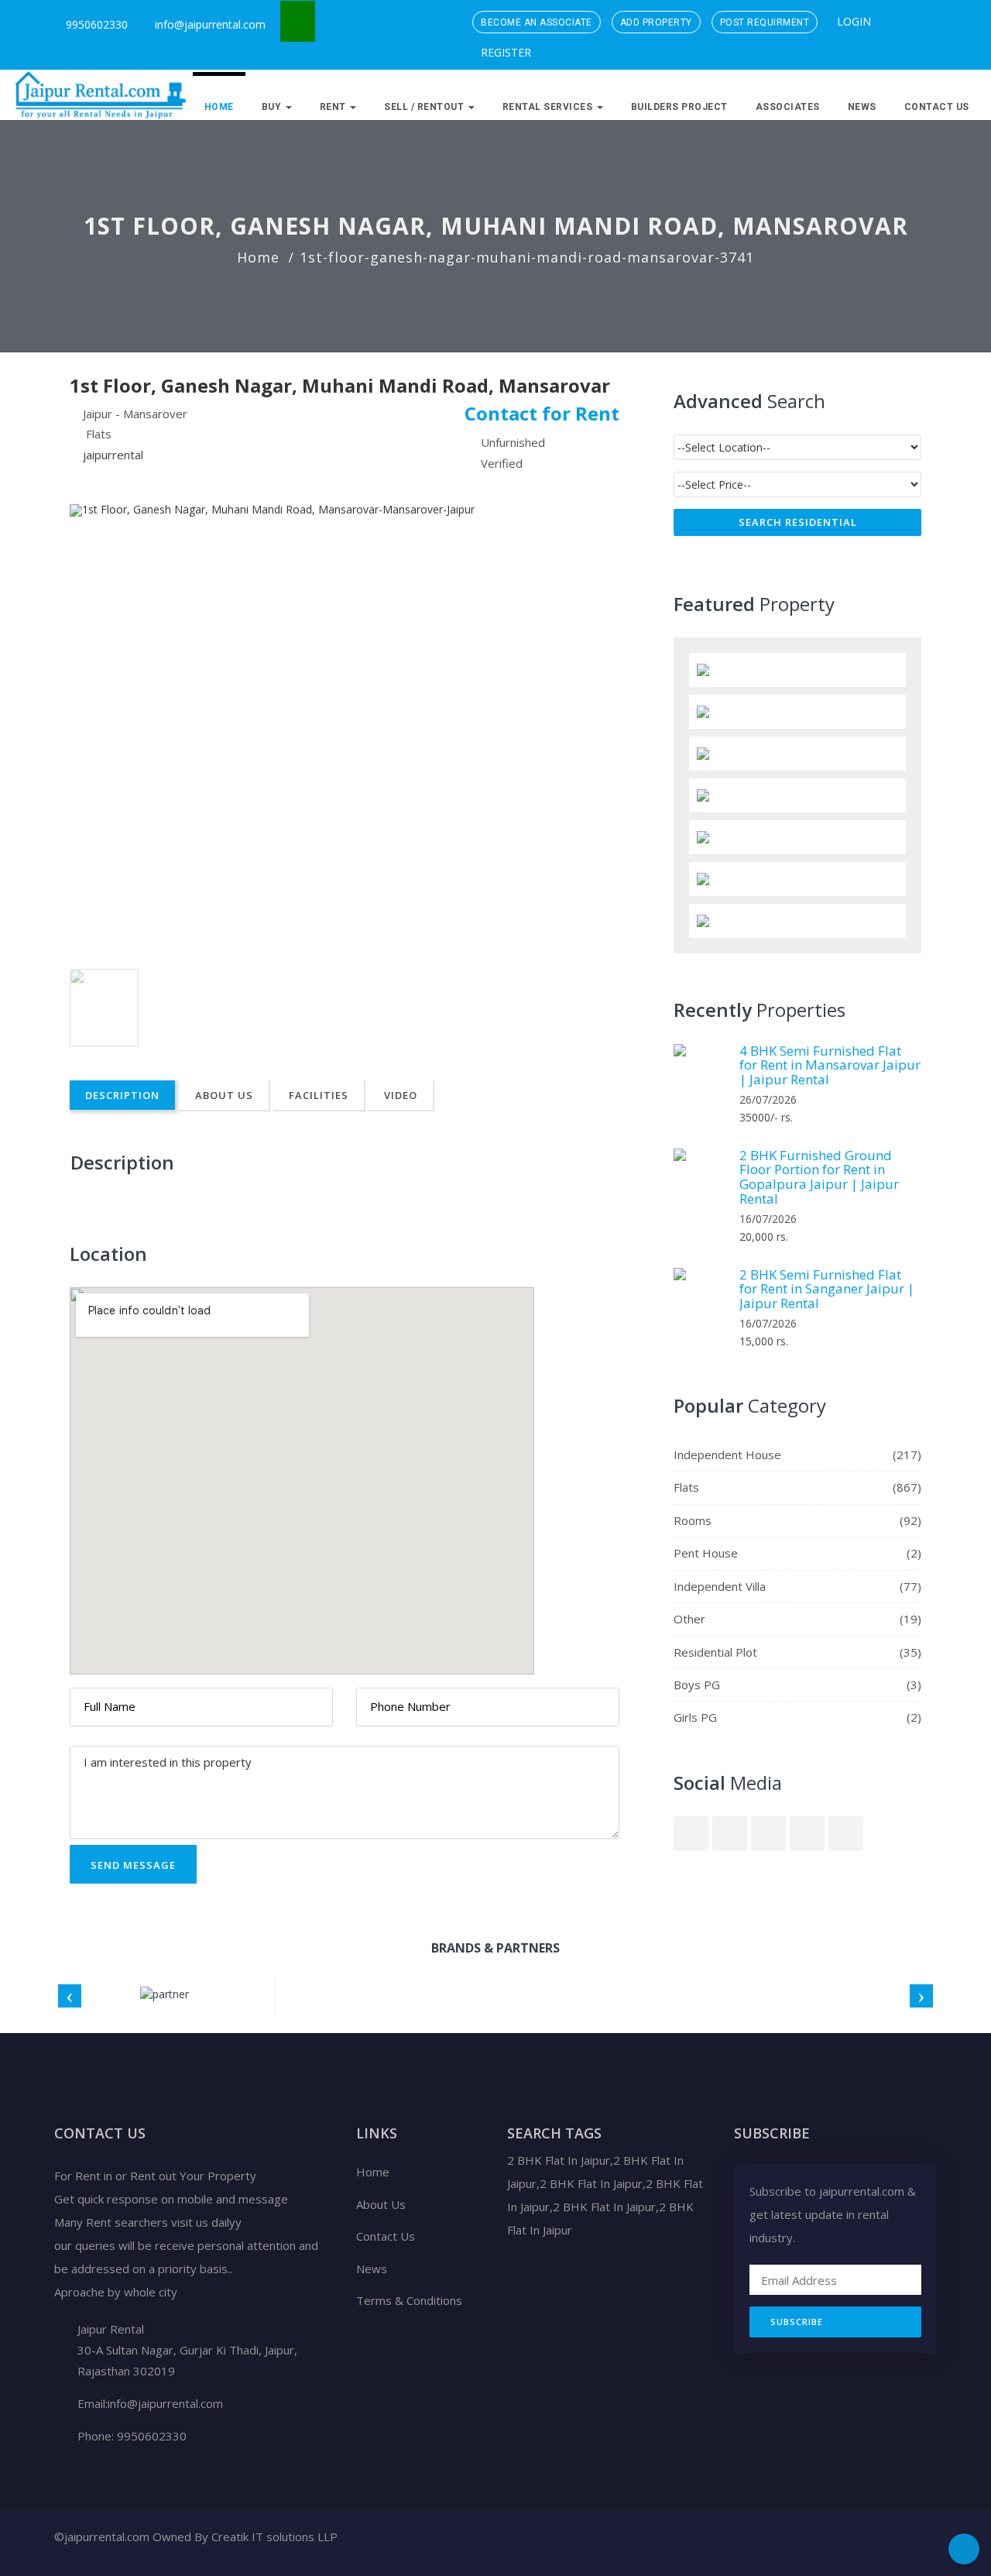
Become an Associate (537, 22)
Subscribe (797, 2322)
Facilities (319, 1095)
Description (122, 1095)
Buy (273, 107)
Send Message (133, 1865)
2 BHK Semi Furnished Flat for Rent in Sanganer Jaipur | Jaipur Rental (827, 1289)
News (862, 107)
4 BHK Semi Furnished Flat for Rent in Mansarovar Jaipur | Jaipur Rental (830, 1065)
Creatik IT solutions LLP (274, 2537)
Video (401, 1095)
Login (852, 21)
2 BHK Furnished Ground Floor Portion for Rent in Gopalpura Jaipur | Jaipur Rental (819, 1177)
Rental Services (549, 107)
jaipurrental (113, 455)
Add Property (656, 22)
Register (504, 52)
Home (219, 107)
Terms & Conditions (409, 2300)
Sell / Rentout (425, 107)
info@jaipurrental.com (210, 24)
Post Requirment (765, 22)
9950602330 (95, 24)
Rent (334, 107)
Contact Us (937, 107)
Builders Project (679, 107)
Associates (788, 107)
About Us (224, 1095)
